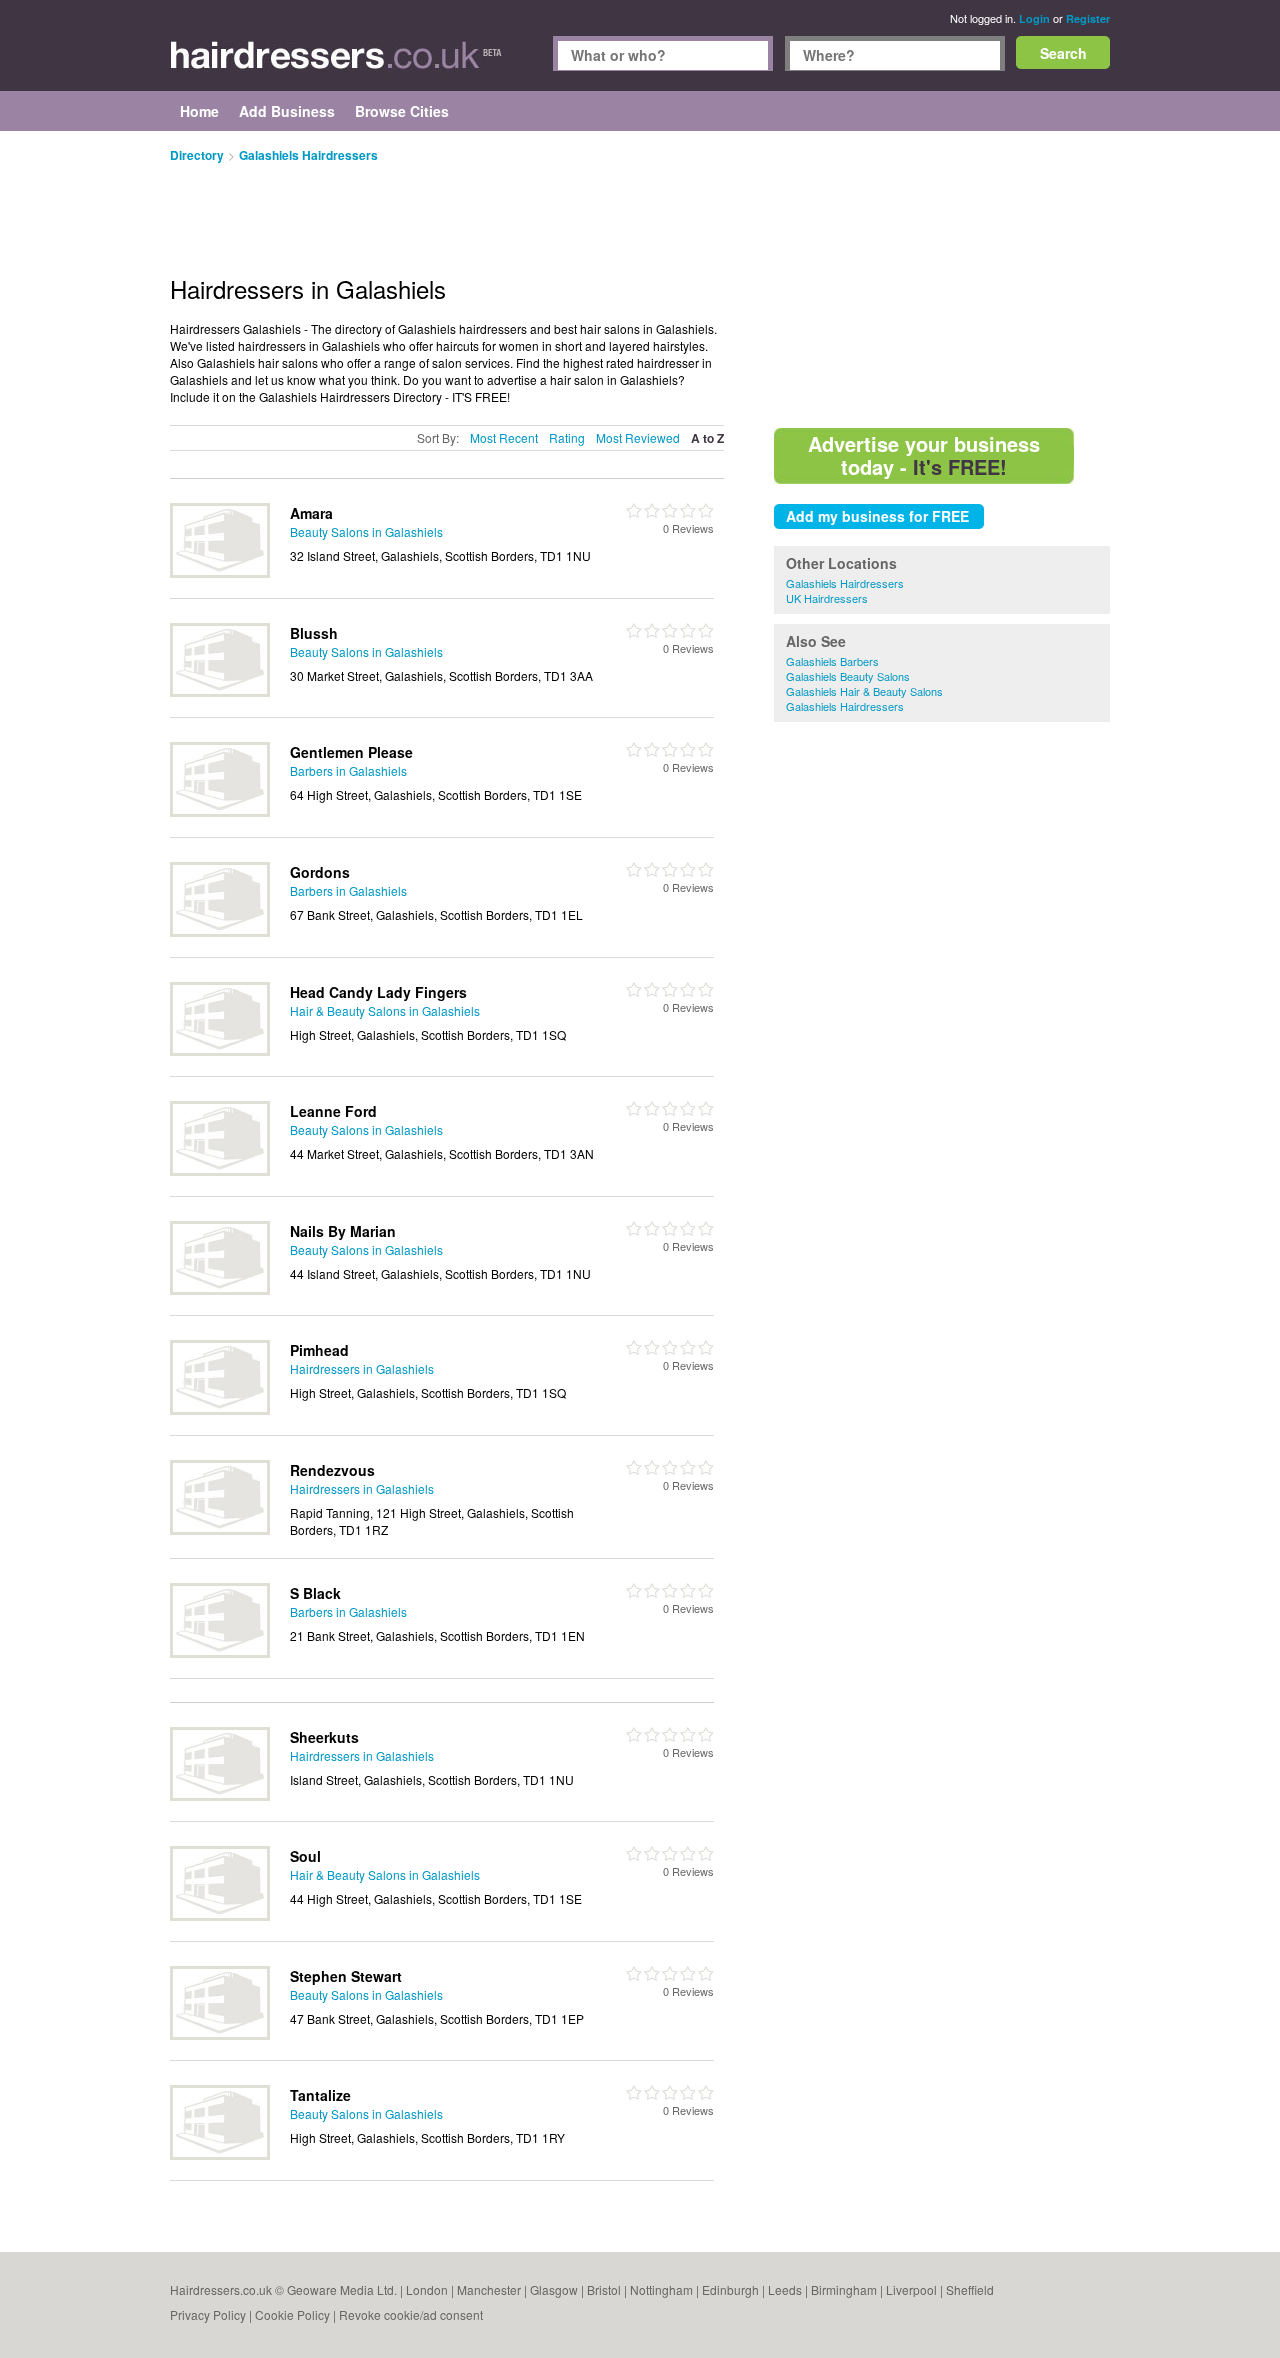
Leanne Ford (333, 1111)
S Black (315, 1593)
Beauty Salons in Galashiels (366, 531)
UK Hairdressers (827, 598)
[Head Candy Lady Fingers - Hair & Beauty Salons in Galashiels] (220, 1050)
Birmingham (844, 2289)
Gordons (320, 872)
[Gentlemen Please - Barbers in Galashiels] (220, 811)
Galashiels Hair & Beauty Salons (864, 691)
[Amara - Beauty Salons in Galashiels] (220, 572)
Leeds (785, 2289)
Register (1088, 18)
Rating (567, 437)
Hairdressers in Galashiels (362, 1368)
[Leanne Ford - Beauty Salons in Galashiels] (220, 1170)
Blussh (314, 633)
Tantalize (320, 2095)
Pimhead (319, 1350)
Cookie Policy (292, 2314)
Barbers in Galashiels (348, 770)
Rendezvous (332, 1470)
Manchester (489, 2289)
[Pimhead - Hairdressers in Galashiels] (220, 1409)
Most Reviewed (638, 437)
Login (1034, 18)
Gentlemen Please (351, 752)
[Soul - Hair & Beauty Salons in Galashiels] (220, 1915)
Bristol (604, 2289)
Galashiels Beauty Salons (848, 676)
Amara (311, 513)
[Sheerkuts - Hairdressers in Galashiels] (220, 1795)
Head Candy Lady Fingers (378, 992)
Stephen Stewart (346, 1976)
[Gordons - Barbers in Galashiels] (220, 931)
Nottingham (661, 2289)
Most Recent (504, 437)
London (427, 2289)
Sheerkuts (324, 1737)
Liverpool (911, 2289)
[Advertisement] (942, 280)
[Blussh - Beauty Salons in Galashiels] (220, 691)
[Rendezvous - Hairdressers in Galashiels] (220, 1529)
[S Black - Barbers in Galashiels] (220, 1652)
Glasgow (554, 2289)
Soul (305, 1856)
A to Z (707, 438)
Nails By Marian (343, 1231)
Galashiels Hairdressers (845, 583)
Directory (197, 155)
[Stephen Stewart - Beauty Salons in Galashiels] (220, 2034)
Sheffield (970, 2289)
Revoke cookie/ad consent (411, 2314)
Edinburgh (730, 2289)
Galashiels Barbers (832, 661)
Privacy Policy (208, 2314)
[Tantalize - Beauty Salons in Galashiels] (220, 2154)
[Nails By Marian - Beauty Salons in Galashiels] (220, 1289)
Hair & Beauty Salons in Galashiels (385, 1010)
